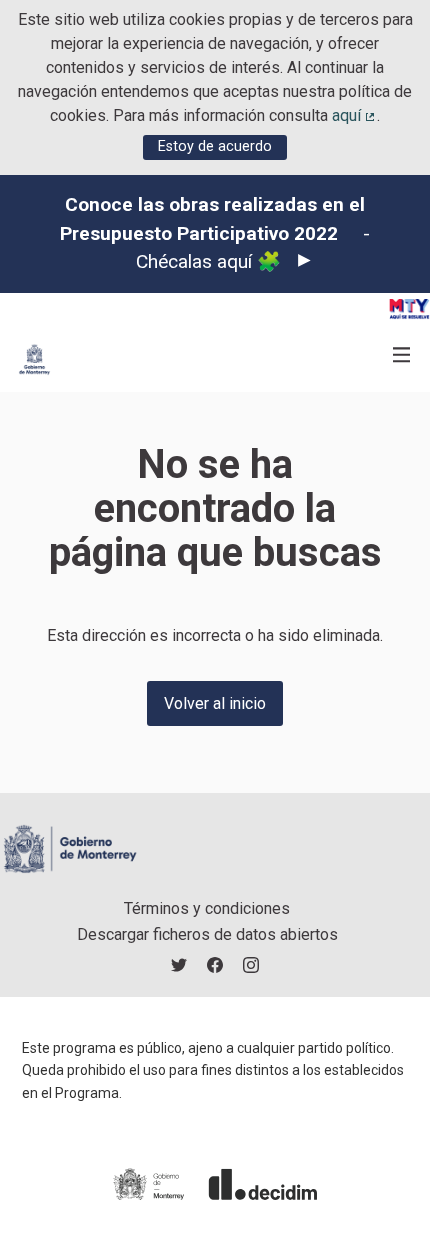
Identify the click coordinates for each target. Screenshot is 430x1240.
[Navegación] (402, 355)
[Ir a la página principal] (34, 359)
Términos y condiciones (207, 908)
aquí (355, 115)
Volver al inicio (215, 703)
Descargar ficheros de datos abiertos (207, 934)
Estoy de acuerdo (215, 146)
